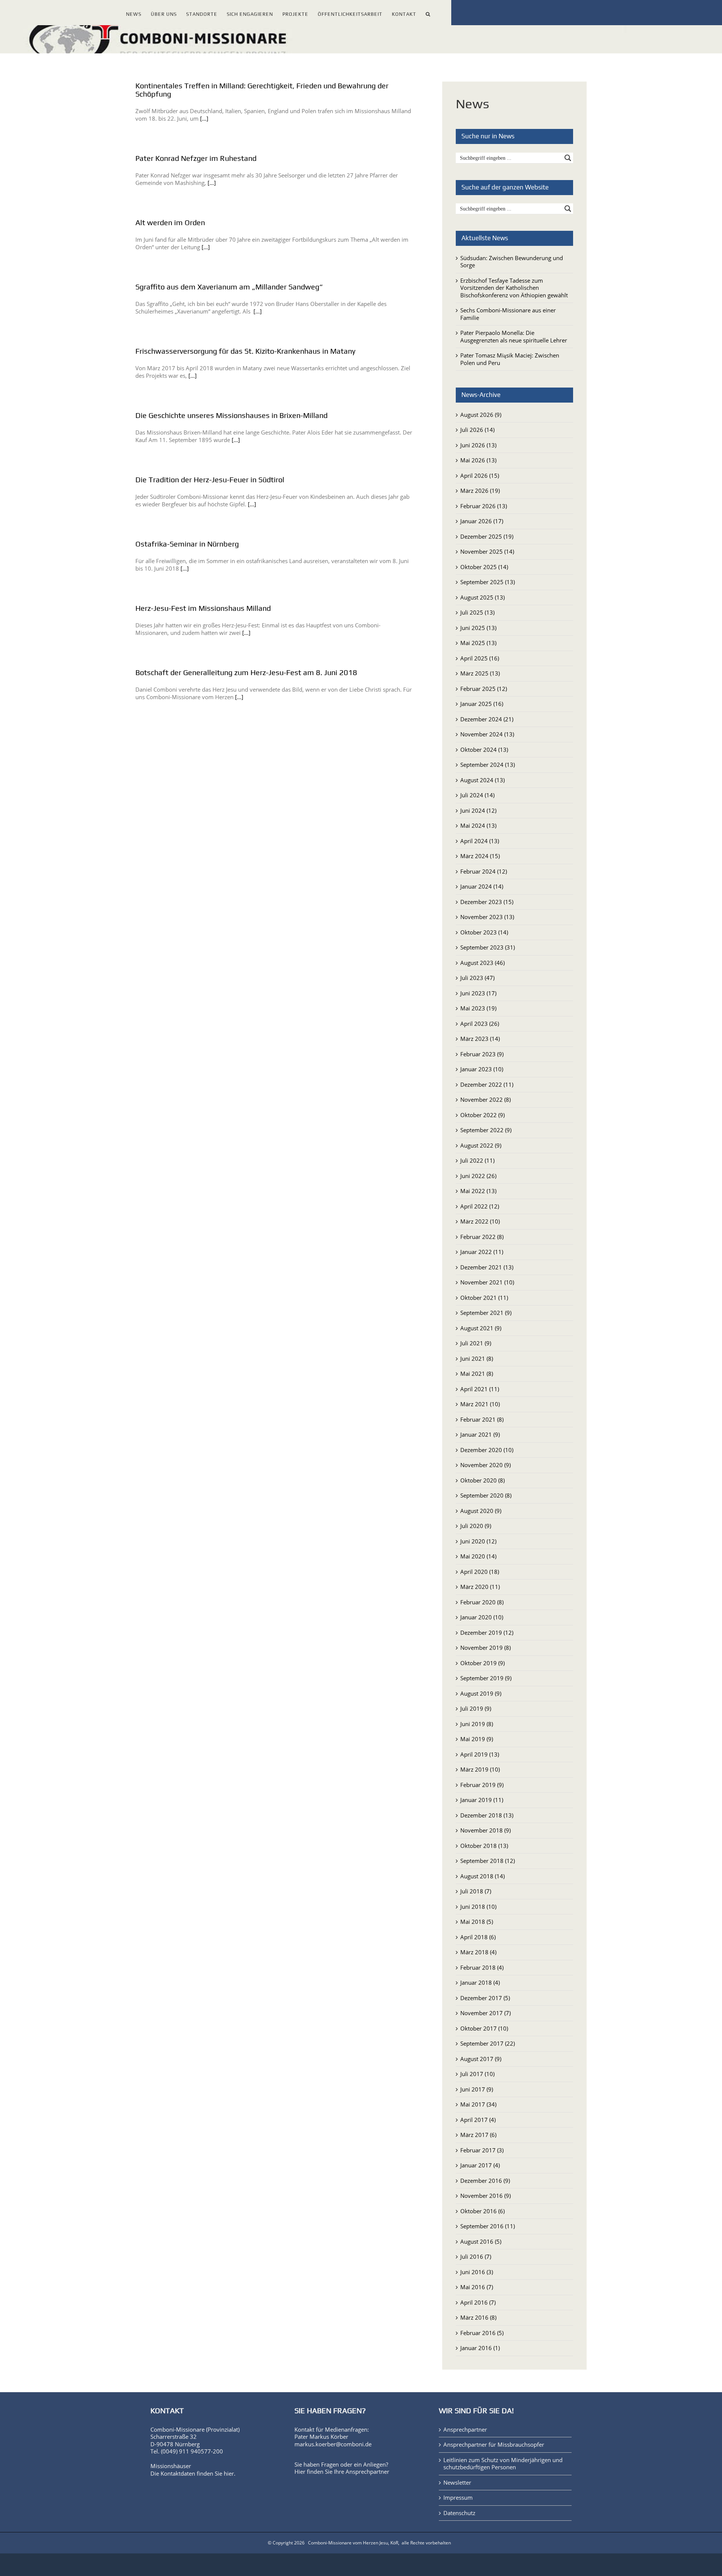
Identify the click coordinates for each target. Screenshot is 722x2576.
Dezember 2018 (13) (487, 1815)
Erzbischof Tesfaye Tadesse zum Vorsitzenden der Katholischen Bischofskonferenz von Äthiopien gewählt (514, 288)
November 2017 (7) (485, 2013)
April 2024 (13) (480, 841)
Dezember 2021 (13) (487, 1267)
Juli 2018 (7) (476, 1891)
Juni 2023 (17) (478, 993)
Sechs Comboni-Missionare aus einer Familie (508, 314)
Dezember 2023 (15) (487, 902)
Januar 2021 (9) (480, 1434)
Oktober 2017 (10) (484, 2028)
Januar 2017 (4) (480, 2165)
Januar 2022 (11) (482, 1252)
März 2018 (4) (478, 1952)
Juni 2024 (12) (478, 810)
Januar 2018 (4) (480, 1982)
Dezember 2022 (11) (487, 1084)
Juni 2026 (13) (478, 445)
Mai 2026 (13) (478, 460)
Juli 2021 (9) (476, 1343)
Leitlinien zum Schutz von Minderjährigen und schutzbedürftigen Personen (503, 2464)
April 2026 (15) (480, 476)
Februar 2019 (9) (482, 1785)
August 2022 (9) (481, 1145)
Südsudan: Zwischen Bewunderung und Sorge (512, 262)
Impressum (458, 2498)
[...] (204, 118)
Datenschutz (459, 2513)
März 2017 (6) (478, 2135)
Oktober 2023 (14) (484, 932)
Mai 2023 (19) (478, 1008)
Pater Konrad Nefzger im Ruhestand (196, 158)
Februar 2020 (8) (482, 1602)
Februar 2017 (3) (482, 2150)
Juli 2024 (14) (477, 795)
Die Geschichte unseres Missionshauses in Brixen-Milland (231, 415)
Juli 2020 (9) (476, 1526)
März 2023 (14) (480, 1039)
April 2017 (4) (478, 2120)
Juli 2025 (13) (477, 612)
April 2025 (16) (480, 658)
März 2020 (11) (480, 1587)
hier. (230, 2473)
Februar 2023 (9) (482, 1054)
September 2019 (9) (486, 1678)
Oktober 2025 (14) (484, 567)
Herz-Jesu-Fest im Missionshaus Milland (203, 608)
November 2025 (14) (487, 551)
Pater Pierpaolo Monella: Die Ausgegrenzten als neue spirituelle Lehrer (514, 336)
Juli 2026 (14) (477, 430)
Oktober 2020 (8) (482, 1480)
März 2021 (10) (480, 1404)
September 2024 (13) (488, 765)
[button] (428, 13)
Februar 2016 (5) (482, 2333)
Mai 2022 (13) (478, 1191)
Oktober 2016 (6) (482, 2211)
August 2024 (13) (482, 780)
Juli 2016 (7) (476, 2256)
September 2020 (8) (486, 1495)
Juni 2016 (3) (477, 2272)
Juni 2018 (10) (478, 1907)
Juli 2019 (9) (476, 1708)
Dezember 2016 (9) (485, 2181)
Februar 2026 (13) (484, 506)
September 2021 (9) (486, 1313)
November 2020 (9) (485, 1465)
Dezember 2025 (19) (487, 536)
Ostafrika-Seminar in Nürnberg (187, 544)
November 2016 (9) (485, 2196)
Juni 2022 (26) (478, 1176)
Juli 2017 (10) (477, 2074)
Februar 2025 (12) (484, 689)
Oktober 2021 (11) (484, 1298)
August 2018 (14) (482, 1876)
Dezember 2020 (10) (487, 1450)
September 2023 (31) (488, 947)
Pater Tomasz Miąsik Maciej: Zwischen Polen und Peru (510, 359)
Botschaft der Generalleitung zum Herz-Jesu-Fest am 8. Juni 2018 (246, 672)
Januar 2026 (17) (482, 521)
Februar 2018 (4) (482, 1967)
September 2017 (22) (488, 2043)
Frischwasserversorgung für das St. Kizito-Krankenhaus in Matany (245, 351)
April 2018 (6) (478, 1937)
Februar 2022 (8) (482, 1237)
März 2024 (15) (480, 856)
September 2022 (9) (486, 1130)
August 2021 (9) (481, 1328)
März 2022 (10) (480, 1221)
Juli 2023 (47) (477, 978)
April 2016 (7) (478, 2302)
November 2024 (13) (487, 734)
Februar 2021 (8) (482, 1419)
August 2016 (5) (481, 2241)
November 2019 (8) (485, 1648)
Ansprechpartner (367, 2472)
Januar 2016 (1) (480, 2348)
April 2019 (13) (480, 1754)
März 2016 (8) (478, 2317)
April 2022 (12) (480, 1206)
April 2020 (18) (480, 1572)
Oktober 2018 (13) (484, 1846)
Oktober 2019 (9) (482, 1663)
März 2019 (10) (480, 1769)
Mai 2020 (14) (478, 1556)
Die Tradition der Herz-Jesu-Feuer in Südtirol (210, 479)
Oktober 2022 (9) (482, 1115)
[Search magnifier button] (568, 158)
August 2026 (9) (481, 415)
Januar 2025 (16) (482, 704)
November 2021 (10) (487, 1282)
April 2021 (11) (480, 1389)
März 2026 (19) (480, 491)
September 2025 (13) (488, 582)
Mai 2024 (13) (478, 825)
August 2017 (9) (481, 2059)
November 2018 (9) (485, 1830)
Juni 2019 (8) (477, 1724)
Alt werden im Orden (170, 222)
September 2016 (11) (488, 2226)
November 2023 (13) (487, 917)
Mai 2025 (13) (478, 643)
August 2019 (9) (481, 1693)
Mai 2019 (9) (477, 1739)
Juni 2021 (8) (477, 1358)
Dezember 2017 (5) (485, 1998)
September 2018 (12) (488, 1861)
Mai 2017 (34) (478, 2104)
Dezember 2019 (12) (487, 1633)
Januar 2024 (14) (482, 886)
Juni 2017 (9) (477, 2089)
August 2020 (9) (481, 1511)
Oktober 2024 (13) (484, 750)
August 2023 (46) (482, 963)
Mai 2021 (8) (477, 1374)
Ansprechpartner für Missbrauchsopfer (494, 2445)
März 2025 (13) (480, 673)
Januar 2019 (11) (482, 1800)
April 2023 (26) (480, 1024)
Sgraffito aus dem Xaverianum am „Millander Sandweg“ (229, 287)
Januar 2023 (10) (482, 1069)
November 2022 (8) (485, 1099)
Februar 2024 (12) (484, 871)
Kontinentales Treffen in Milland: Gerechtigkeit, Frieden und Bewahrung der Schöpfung (262, 90)
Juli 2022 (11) (477, 1160)
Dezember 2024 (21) (487, 719)
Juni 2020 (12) (478, 1541)
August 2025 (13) (482, 597)
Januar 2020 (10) (482, 1617)
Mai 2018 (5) (477, 1922)
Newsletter (457, 2483)
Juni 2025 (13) (478, 628)
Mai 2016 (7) (477, 2287)
